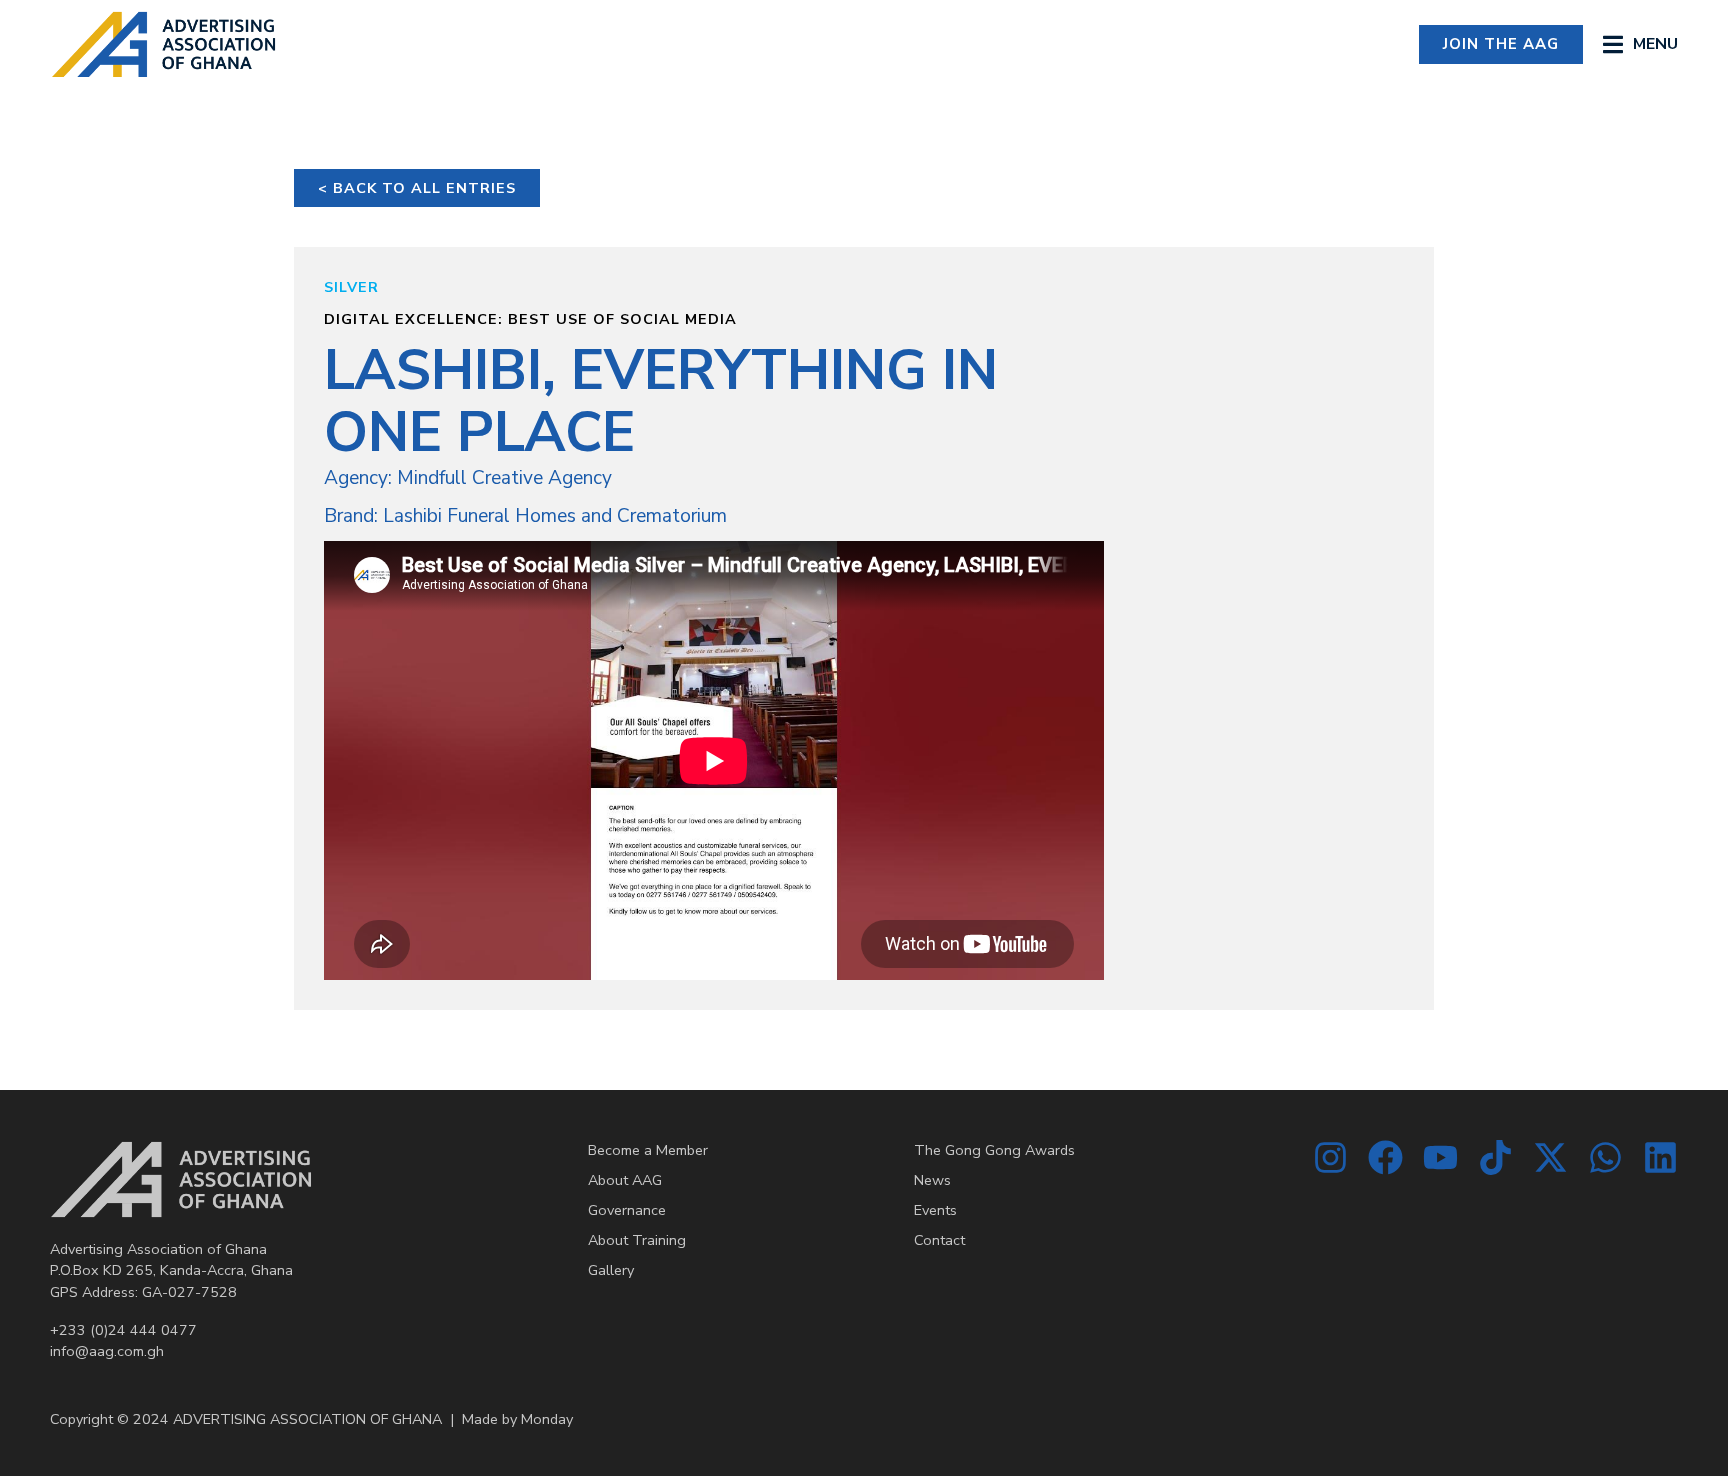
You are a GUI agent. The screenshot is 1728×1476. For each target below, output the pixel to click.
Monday (547, 1419)
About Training (637, 1240)
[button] (1640, 44)
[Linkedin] (1660, 1157)
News (932, 1180)
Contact (939, 1240)
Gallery (611, 1270)
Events (935, 1210)
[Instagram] (1330, 1157)
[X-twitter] (1550, 1157)
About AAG (625, 1180)
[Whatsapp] (1605, 1157)
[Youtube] (1440, 1157)
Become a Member (648, 1150)
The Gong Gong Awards (994, 1150)
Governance (627, 1210)
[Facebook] (1385, 1157)
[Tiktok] (1495, 1157)
